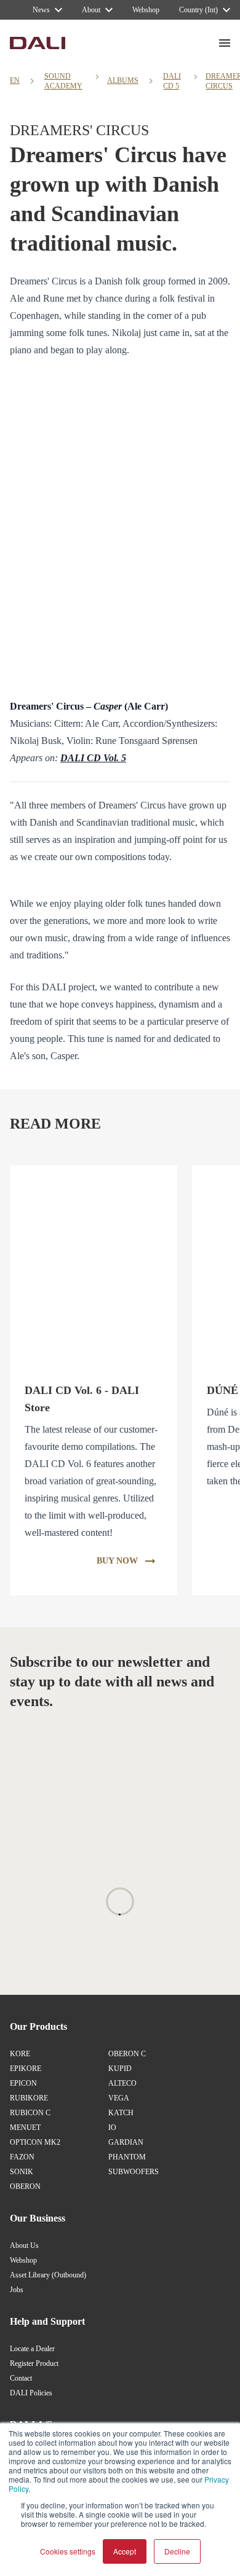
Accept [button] (125, 2551)
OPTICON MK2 (35, 2142)
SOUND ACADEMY (63, 81)
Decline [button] (177, 2551)
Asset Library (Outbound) (48, 2275)
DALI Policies (31, 2393)
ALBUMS (123, 80)
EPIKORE (26, 2069)
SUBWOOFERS (134, 2172)
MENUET (25, 2128)
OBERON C (127, 2054)
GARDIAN (126, 2142)
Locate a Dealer (32, 2349)
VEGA (119, 2098)
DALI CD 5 (172, 81)
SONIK (22, 2172)
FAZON (22, 2157)
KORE (20, 2054)
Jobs (17, 2290)
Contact (21, 2378)
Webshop (23, 2260)
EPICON (23, 2083)
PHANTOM (127, 2157)
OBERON (25, 2186)
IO (112, 2128)
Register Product (34, 2363)
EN (15, 80)
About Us (24, 2245)
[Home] (38, 43)
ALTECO (122, 2083)
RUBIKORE (29, 2098)
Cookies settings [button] (68, 2551)
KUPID (120, 2069)
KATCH (121, 2113)
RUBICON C (30, 2113)
